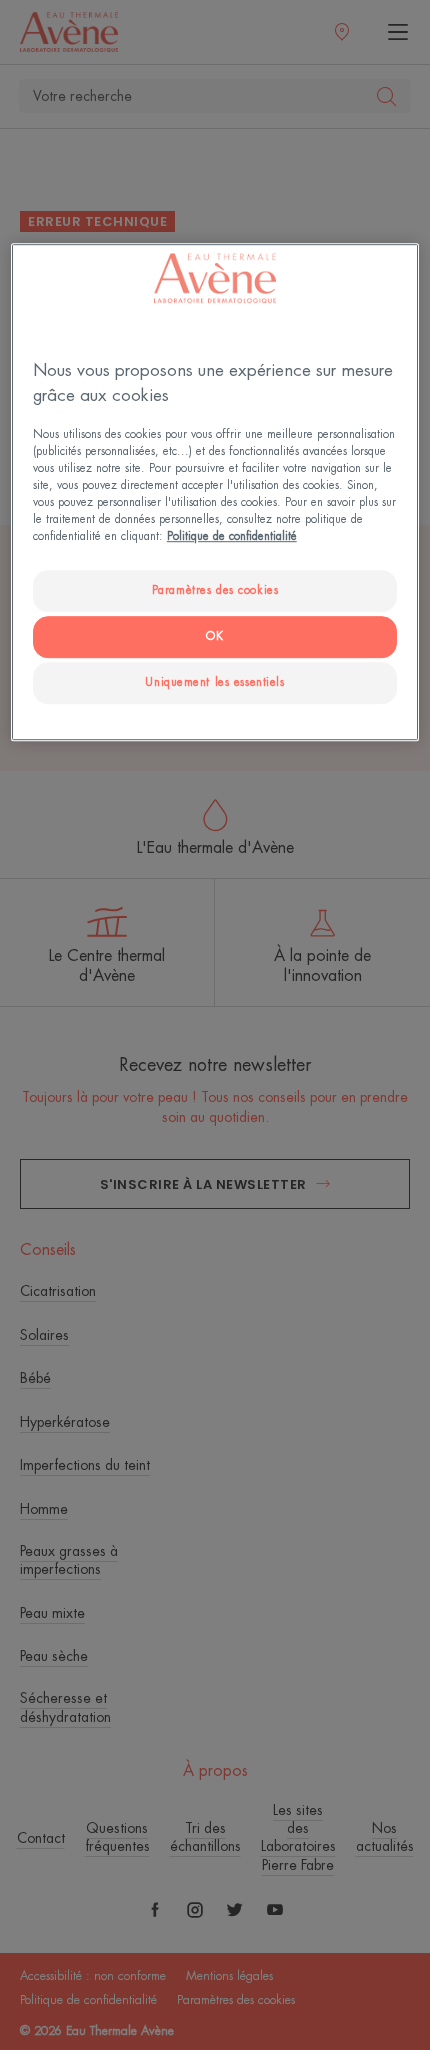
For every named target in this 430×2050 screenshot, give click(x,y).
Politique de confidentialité (232, 536)
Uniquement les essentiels (214, 682)
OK (214, 636)
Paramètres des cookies (215, 590)
